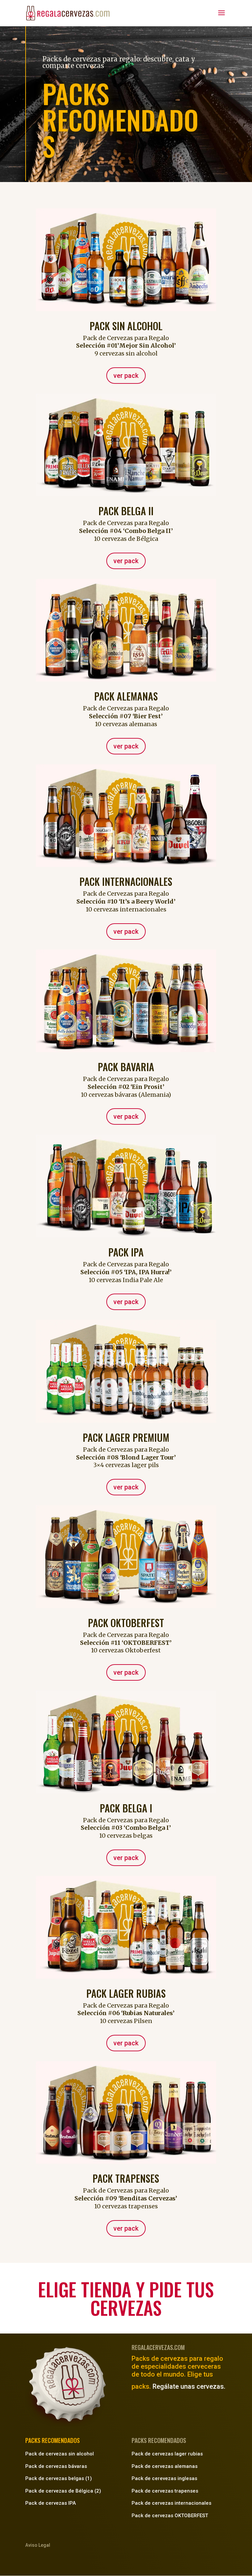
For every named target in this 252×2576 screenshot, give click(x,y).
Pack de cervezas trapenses (165, 2491)
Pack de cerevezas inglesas (164, 2478)
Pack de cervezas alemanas (165, 2466)
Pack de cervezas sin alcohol (60, 2454)
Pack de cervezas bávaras (56, 2466)
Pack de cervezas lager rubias (167, 2454)
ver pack (126, 376)
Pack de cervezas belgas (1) (59, 2478)
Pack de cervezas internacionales (171, 2503)
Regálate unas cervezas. (189, 2386)
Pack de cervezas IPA (51, 2503)
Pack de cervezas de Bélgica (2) (63, 2491)
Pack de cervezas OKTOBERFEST (170, 2516)
